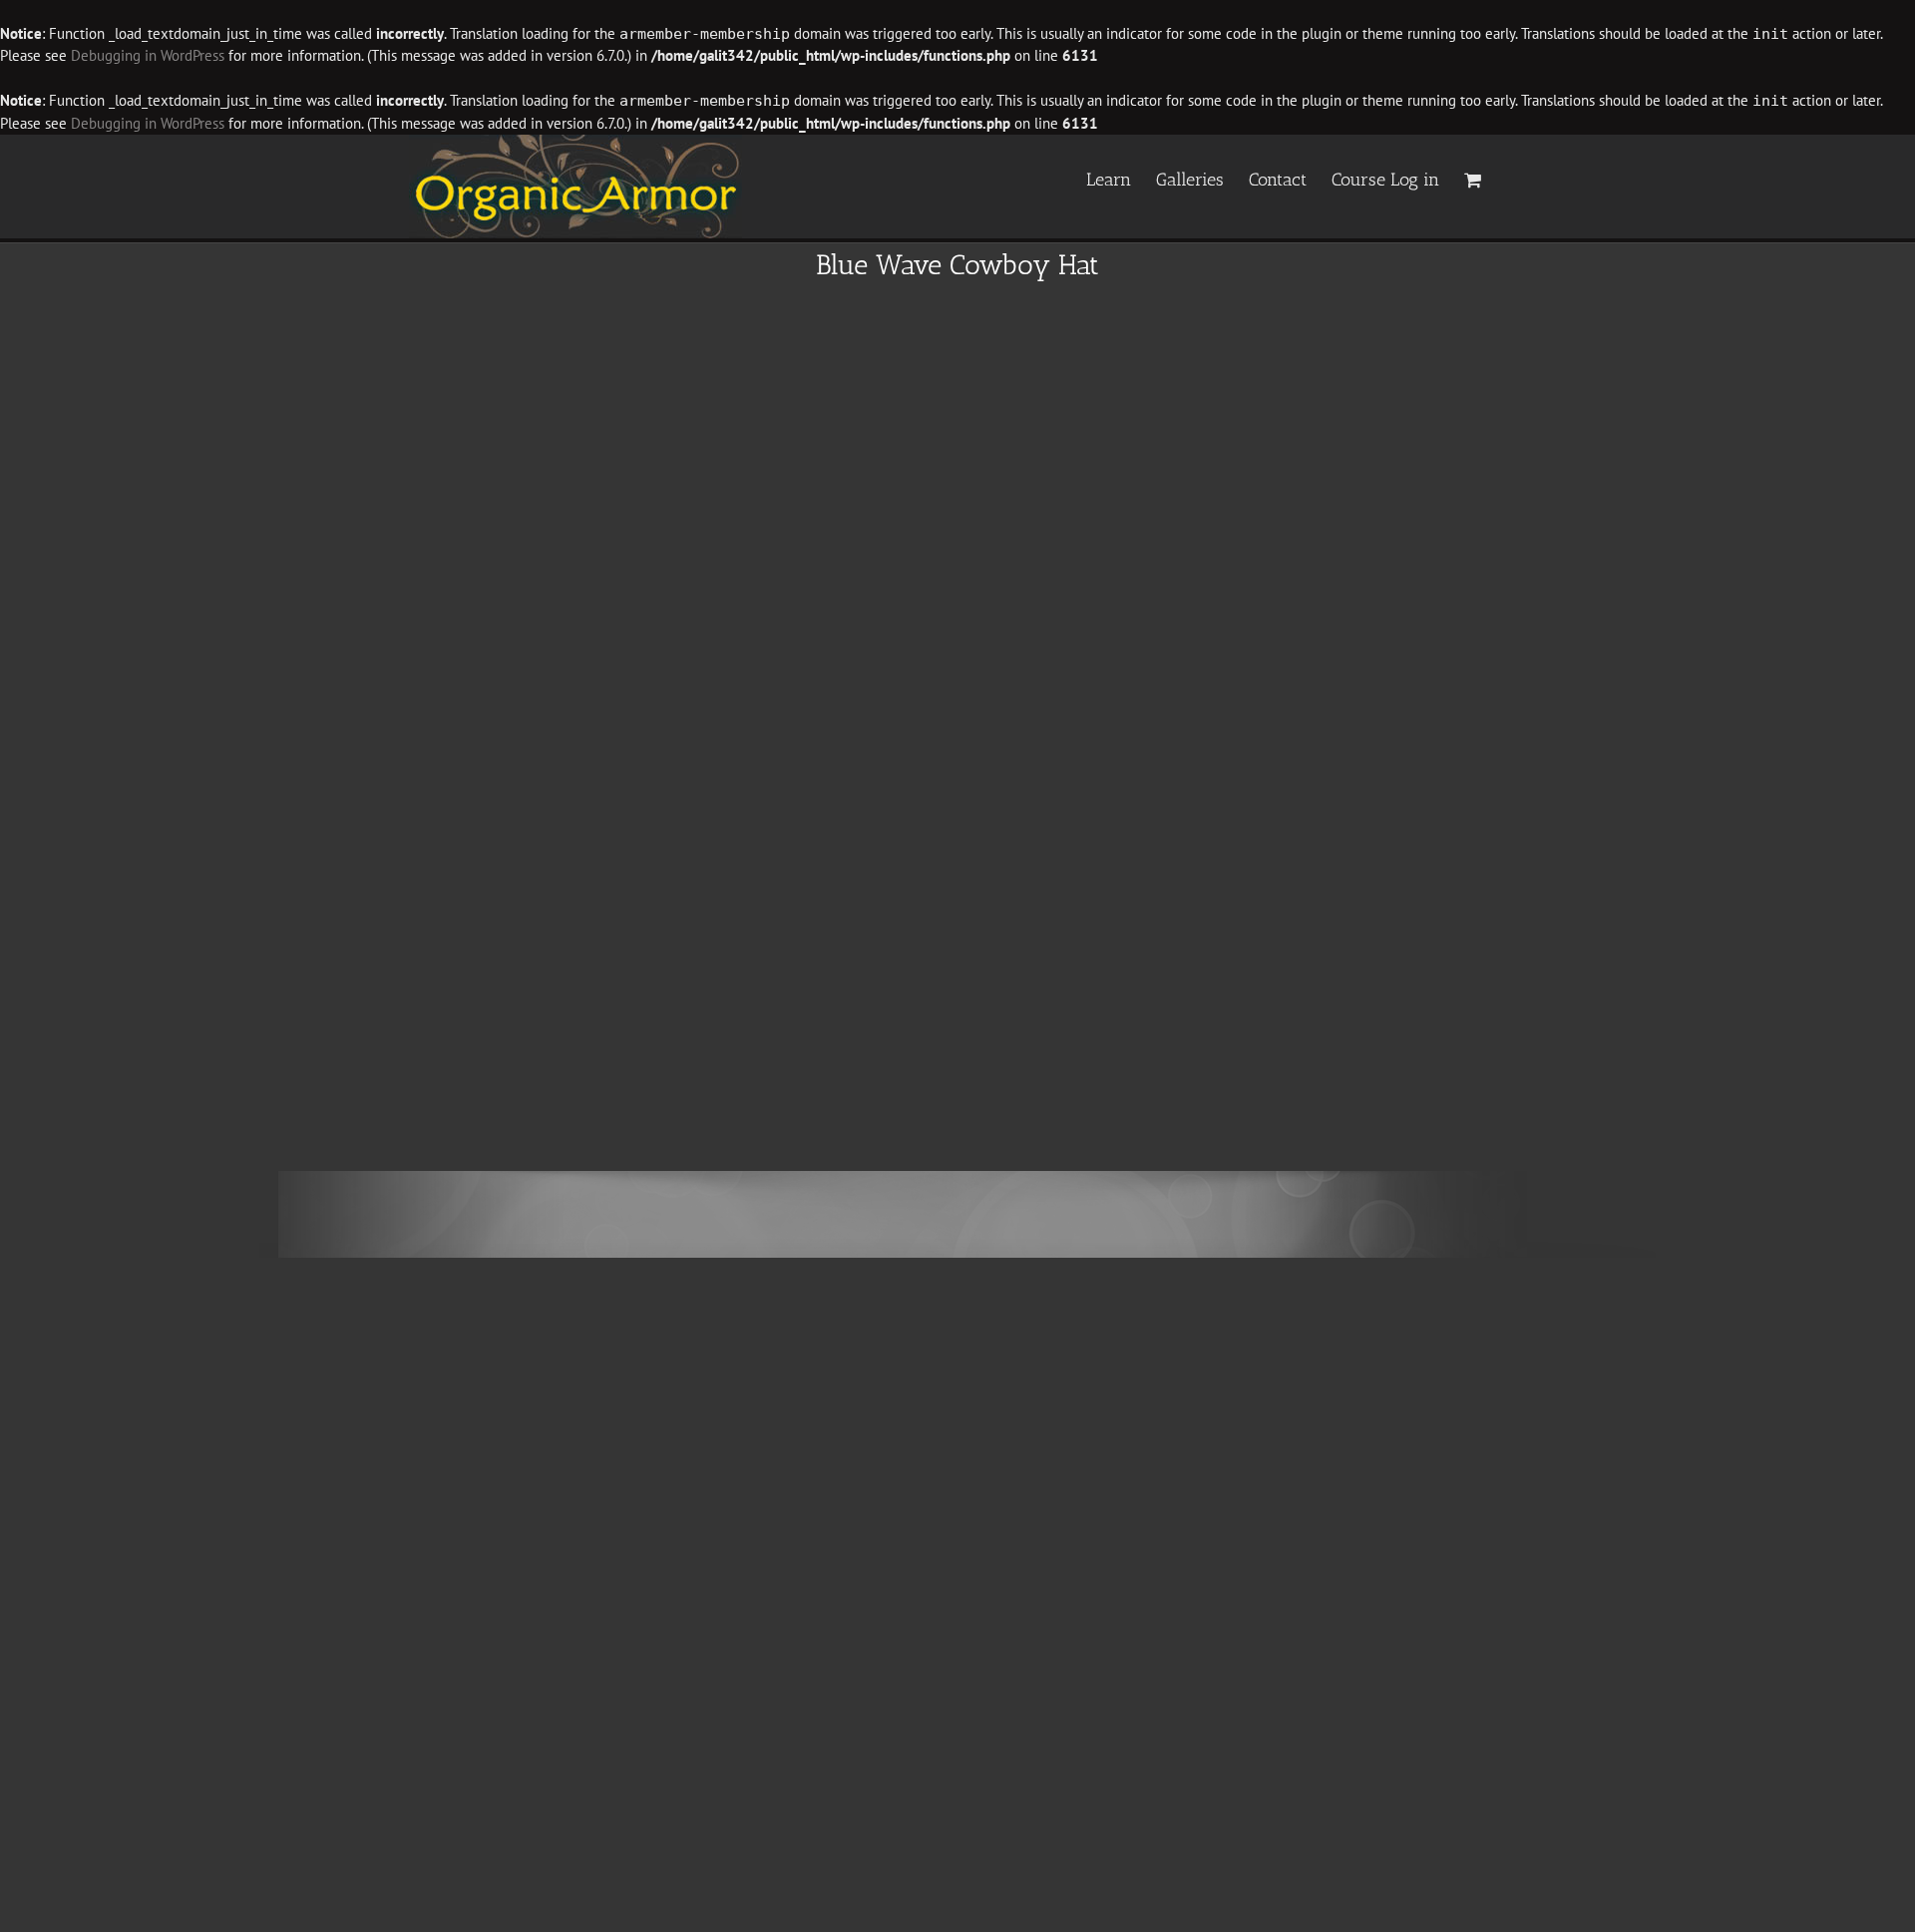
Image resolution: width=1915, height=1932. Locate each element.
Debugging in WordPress (148, 55)
